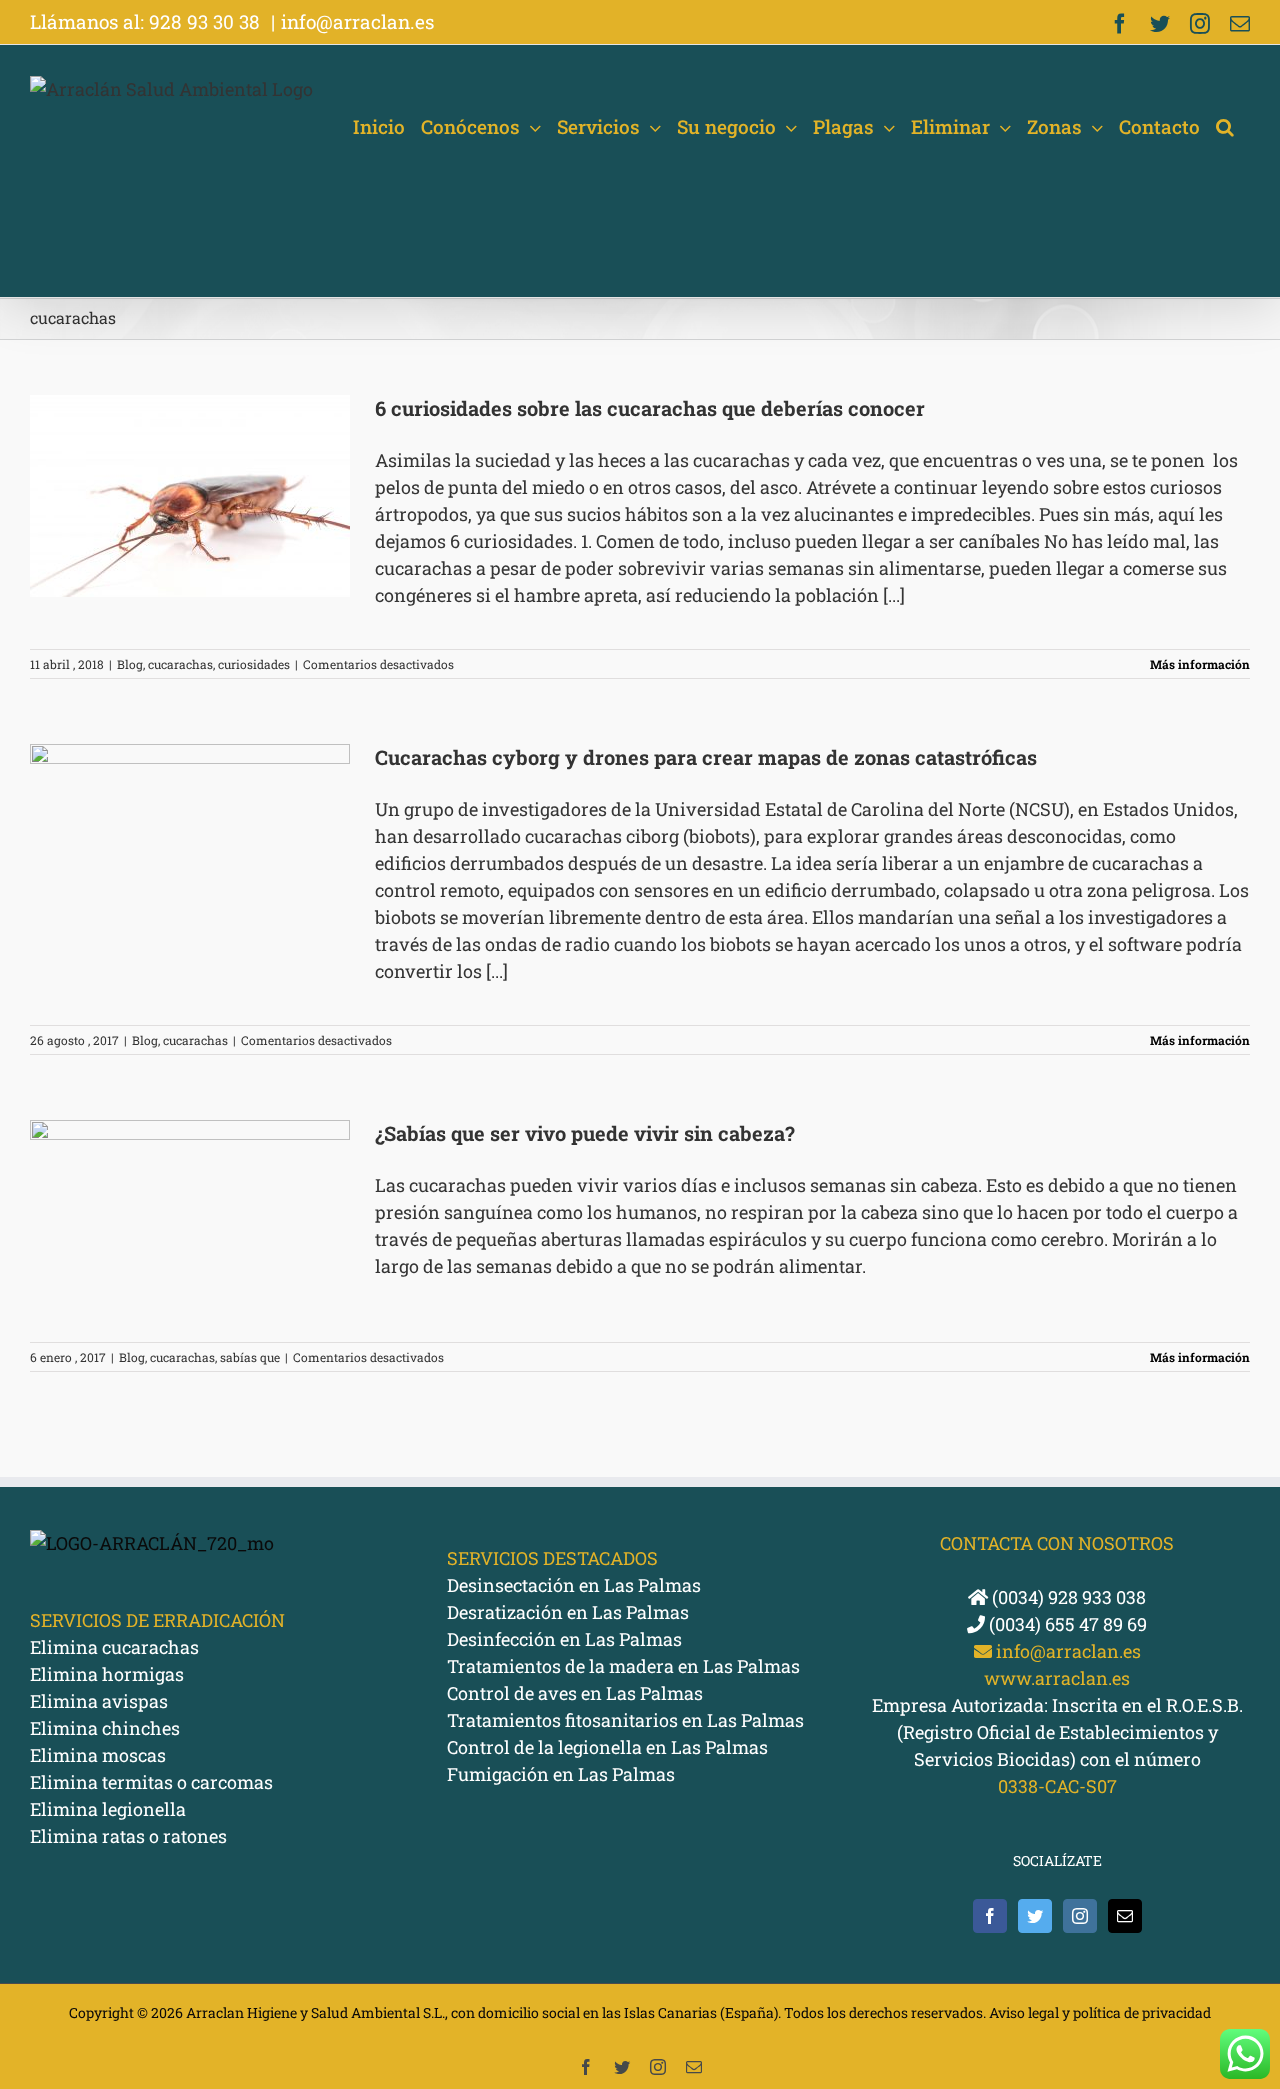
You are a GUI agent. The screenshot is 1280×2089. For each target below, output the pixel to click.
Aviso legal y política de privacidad (1100, 2012)
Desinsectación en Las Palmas (574, 1585)
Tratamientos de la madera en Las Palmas (623, 1666)
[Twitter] (1035, 1916)
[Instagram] (1080, 1916)
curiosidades (254, 664)
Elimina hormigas (107, 1674)
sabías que (250, 1357)
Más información (1200, 664)
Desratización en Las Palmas (568, 1612)
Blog (130, 664)
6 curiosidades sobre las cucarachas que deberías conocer (650, 408)
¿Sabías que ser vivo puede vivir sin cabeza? (585, 1133)
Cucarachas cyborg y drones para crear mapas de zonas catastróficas (706, 757)
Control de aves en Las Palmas (575, 1693)
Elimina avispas (99, 1701)
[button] (1225, 126)
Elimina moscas (98, 1755)
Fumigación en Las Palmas (561, 1774)
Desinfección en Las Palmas (564, 1639)
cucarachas (180, 664)
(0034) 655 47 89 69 (1066, 1624)
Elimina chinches (105, 1728)
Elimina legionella (108, 1809)
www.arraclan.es (1057, 1678)
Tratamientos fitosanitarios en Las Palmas (625, 1720)
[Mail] (1125, 1916)
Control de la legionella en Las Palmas (607, 1747)
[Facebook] (990, 1916)
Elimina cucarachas (114, 1647)
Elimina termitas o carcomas (151, 1782)
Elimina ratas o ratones (128, 1836)
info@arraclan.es (357, 21)
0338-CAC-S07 (1057, 1786)
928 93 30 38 (207, 21)
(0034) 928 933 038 (1067, 1597)
